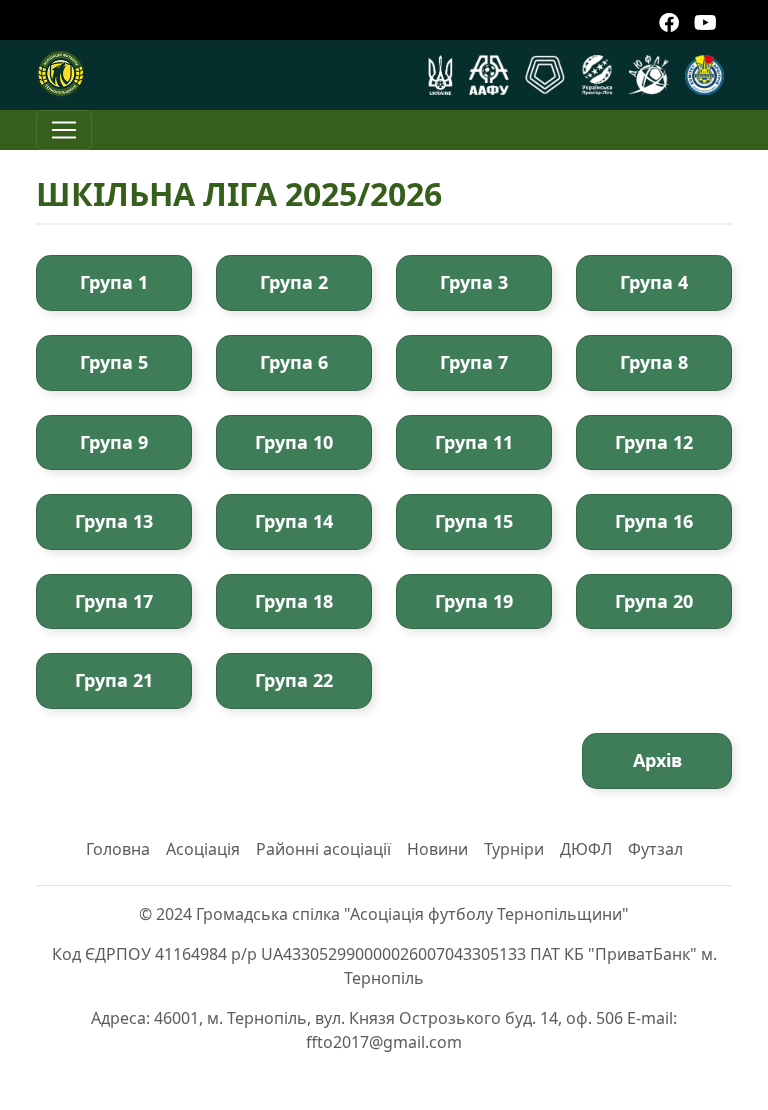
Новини (437, 849)
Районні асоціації (323, 849)
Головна (118, 849)
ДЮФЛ (586, 849)
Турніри (514, 849)
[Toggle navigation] (64, 130)
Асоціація (203, 849)
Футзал (655, 849)
